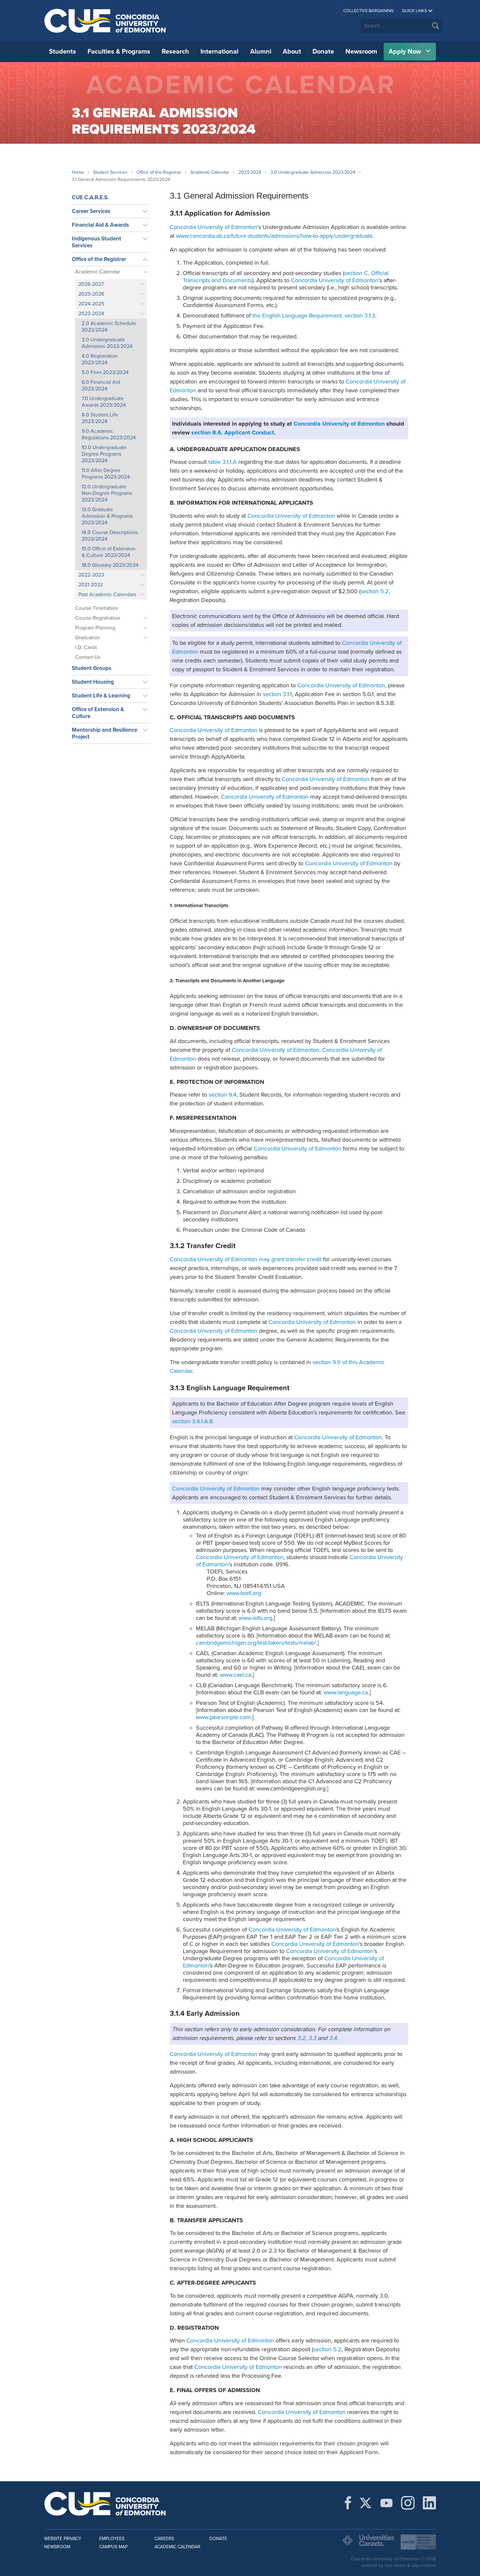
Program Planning (95, 628)
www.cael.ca (235, 1675)
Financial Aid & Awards (100, 225)
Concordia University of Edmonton (105, 21)
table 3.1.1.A (223, 462)
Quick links (415, 11)
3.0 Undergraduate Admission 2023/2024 (313, 172)
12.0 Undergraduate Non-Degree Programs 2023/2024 (107, 493)
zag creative (424, 2565)
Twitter (366, 2503)
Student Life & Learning (101, 696)
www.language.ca (346, 1692)
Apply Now (405, 52)
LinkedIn (429, 2503)
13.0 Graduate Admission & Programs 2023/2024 (107, 516)
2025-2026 (91, 294)
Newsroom (361, 52)
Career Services (91, 211)
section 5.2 (375, 591)
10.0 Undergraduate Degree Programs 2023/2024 (104, 454)
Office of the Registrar (159, 172)
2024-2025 (91, 304)
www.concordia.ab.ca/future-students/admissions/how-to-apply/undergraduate (274, 236)
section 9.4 (223, 1095)
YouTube (386, 2503)
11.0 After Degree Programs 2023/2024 (106, 474)
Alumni (261, 52)
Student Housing (93, 682)
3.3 (312, 2038)
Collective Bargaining (368, 11)
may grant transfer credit (290, 1259)
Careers (164, 2539)
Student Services (110, 172)
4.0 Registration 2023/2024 (100, 359)
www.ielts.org (256, 1618)
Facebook (348, 2503)
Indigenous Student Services (96, 242)
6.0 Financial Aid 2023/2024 (101, 385)
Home (78, 172)
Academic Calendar (210, 172)
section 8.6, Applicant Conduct (233, 432)
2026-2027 (91, 284)
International (219, 52)
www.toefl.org (244, 1593)
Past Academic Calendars (107, 595)
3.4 (333, 2038)
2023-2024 (250, 172)
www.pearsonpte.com (223, 1717)
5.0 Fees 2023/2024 (105, 372)
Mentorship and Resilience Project (104, 733)
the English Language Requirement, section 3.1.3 (314, 316)
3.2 (301, 2038)
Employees (112, 2539)
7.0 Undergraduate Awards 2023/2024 (104, 402)
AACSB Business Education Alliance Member (418, 2542)
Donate (323, 52)
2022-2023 (91, 575)
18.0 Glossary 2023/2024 (110, 565)
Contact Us (88, 657)
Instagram (408, 2503)
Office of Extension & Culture (98, 713)
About (292, 52)
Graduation (88, 638)
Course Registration (98, 618)
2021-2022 (91, 585)
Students (63, 52)
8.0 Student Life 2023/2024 (100, 418)
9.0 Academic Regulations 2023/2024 (109, 434)
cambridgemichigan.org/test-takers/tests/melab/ (256, 1643)
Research (175, 52)
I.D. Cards (86, 647)
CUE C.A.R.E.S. (90, 197)
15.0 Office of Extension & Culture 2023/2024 (109, 552)
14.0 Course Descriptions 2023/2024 (110, 536)
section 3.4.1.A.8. (193, 1421)
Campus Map (113, 2547)
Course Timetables (96, 608)
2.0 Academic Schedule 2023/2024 (109, 327)
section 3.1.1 (277, 694)
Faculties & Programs (119, 52)
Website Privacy (63, 2539)
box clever (395, 2565)
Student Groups (92, 668)
